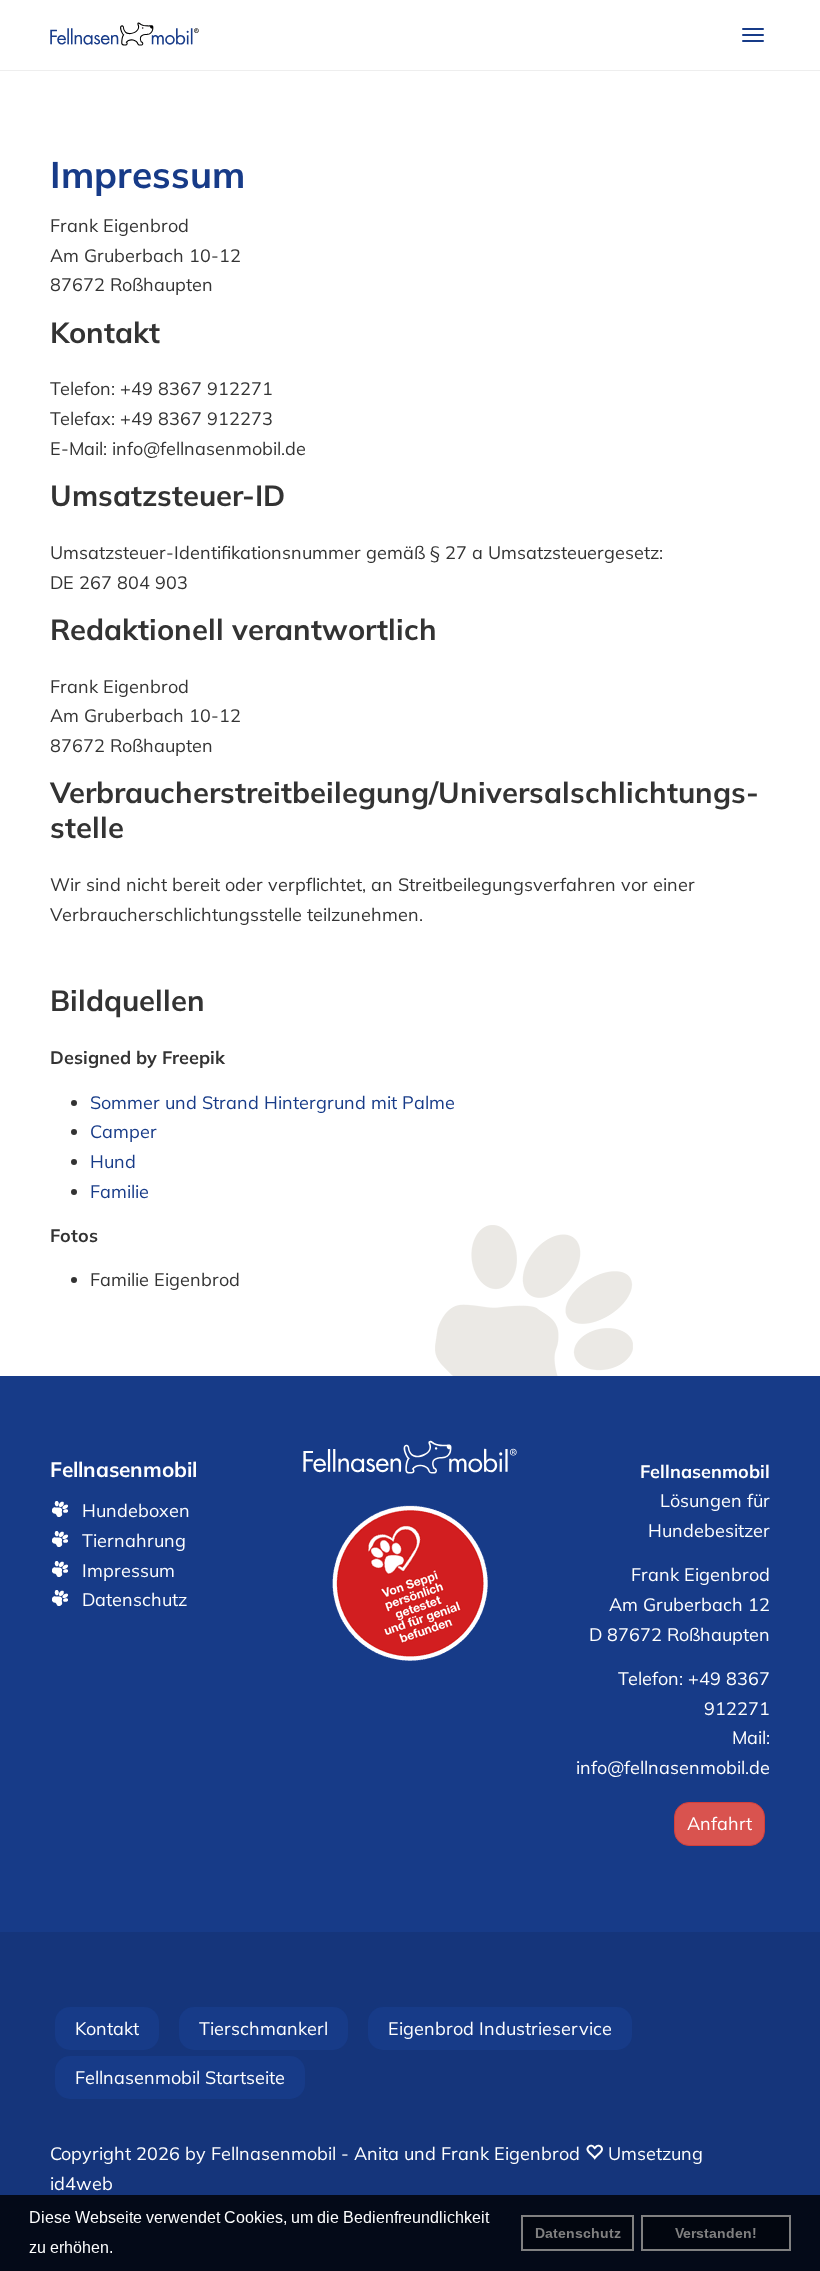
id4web (81, 2183)
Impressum (128, 1570)
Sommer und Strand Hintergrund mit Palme (272, 1102)
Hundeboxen (136, 1510)
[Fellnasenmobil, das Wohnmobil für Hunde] (124, 35)
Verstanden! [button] (716, 2233)
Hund (113, 1161)
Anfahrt (719, 1823)
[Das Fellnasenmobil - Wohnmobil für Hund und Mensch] (409, 1458)
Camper (123, 1131)
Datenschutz (578, 2233)
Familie (119, 1191)
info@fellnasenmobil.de (673, 1767)
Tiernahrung (134, 1540)
